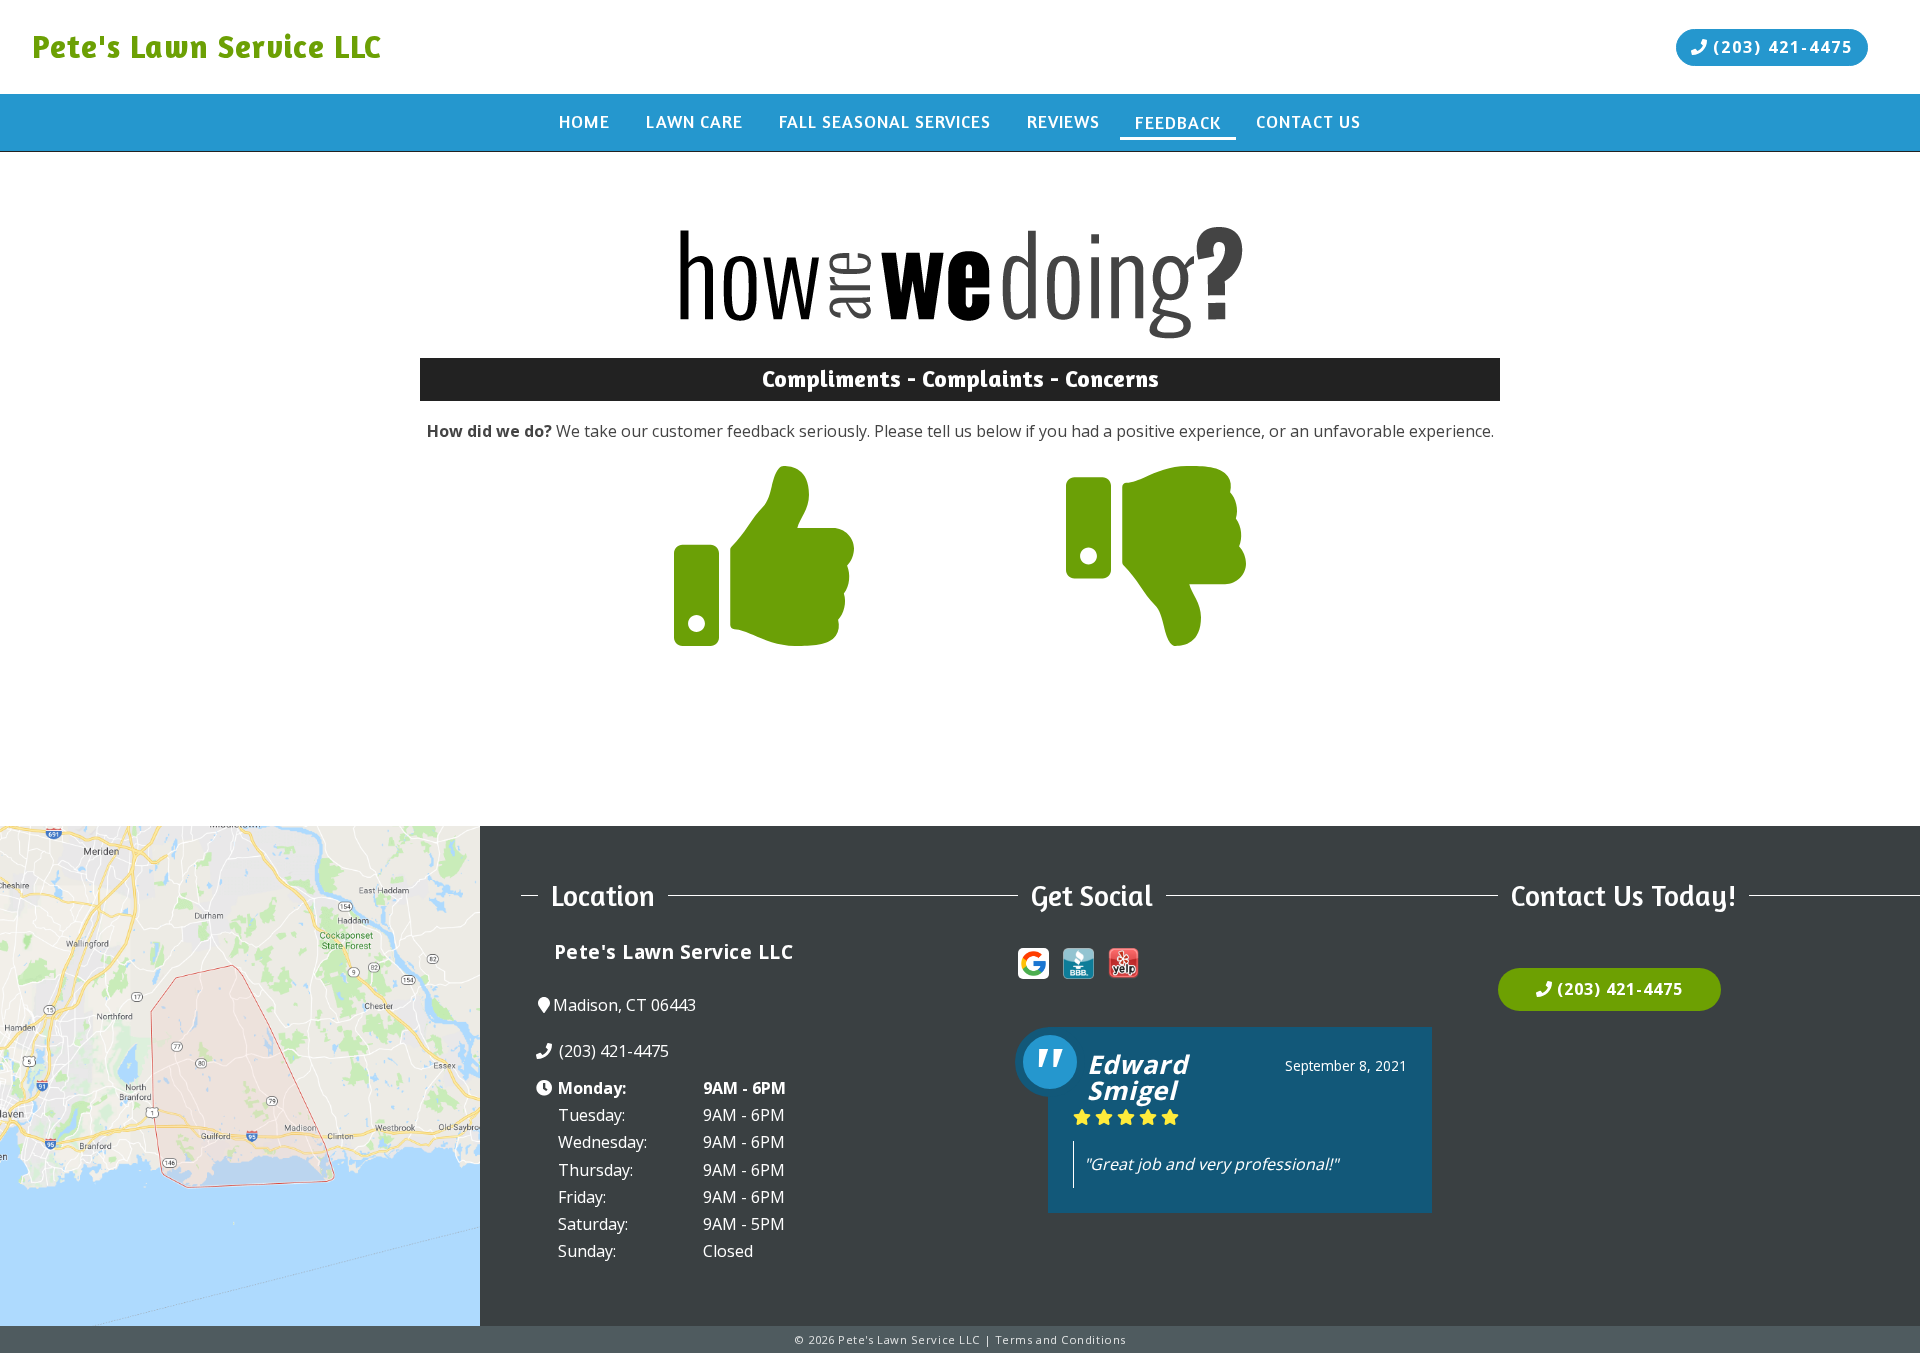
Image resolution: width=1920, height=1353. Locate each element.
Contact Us (1308, 121)
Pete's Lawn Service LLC (207, 46)
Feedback (1178, 122)
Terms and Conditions (1060, 1339)
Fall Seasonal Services (885, 121)
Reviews (1063, 121)
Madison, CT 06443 (625, 1005)
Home (584, 121)
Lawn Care (694, 121)
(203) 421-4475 (1780, 47)
